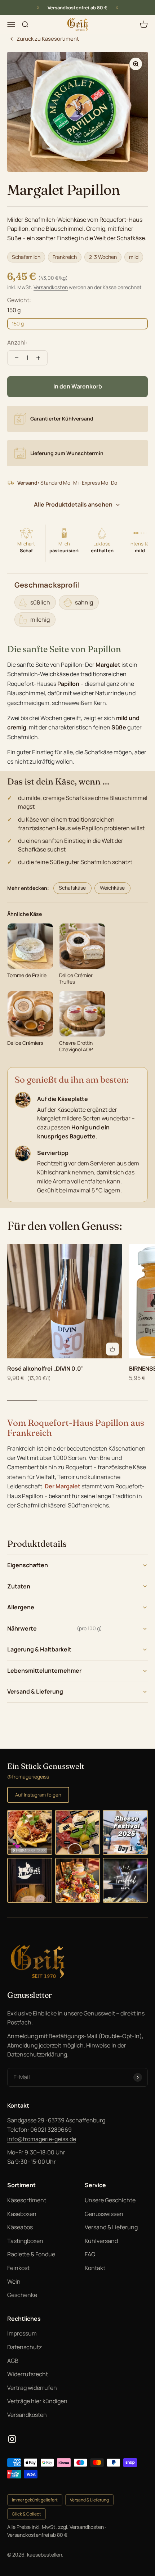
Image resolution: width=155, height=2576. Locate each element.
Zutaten (19, 1586)
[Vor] (117, 8)
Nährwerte (55, 1628)
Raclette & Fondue (31, 2254)
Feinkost (18, 2268)
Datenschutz (25, 2347)
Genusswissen (104, 2214)
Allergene (21, 1607)
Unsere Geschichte (110, 2200)
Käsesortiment (27, 2200)
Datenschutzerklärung (37, 2054)
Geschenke (22, 2295)
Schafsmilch (26, 257)
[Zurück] (38, 8)
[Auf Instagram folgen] (12, 2439)
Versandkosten (51, 287)
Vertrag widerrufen (32, 2388)
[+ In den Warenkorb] (112, 1349)
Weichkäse (112, 888)
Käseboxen (22, 2214)
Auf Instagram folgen (38, 1795)
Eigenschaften (28, 1565)
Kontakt (95, 2268)
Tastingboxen (25, 2241)
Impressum (22, 2333)
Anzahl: (17, 342)
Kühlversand (101, 2241)
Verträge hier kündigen (37, 2401)
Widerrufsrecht (28, 2374)
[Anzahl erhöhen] (38, 358)
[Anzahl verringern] (17, 358)
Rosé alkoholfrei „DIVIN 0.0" (45, 1368)
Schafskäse (72, 888)
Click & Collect (26, 2514)
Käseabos (20, 2227)
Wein (14, 2281)
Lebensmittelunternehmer (44, 1671)
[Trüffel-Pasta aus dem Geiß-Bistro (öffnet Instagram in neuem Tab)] (125, 1880)
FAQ (90, 2254)
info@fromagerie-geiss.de (42, 2139)
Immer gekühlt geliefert (35, 2500)
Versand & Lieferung (35, 1691)
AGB (13, 2361)
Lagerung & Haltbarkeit (39, 1649)
